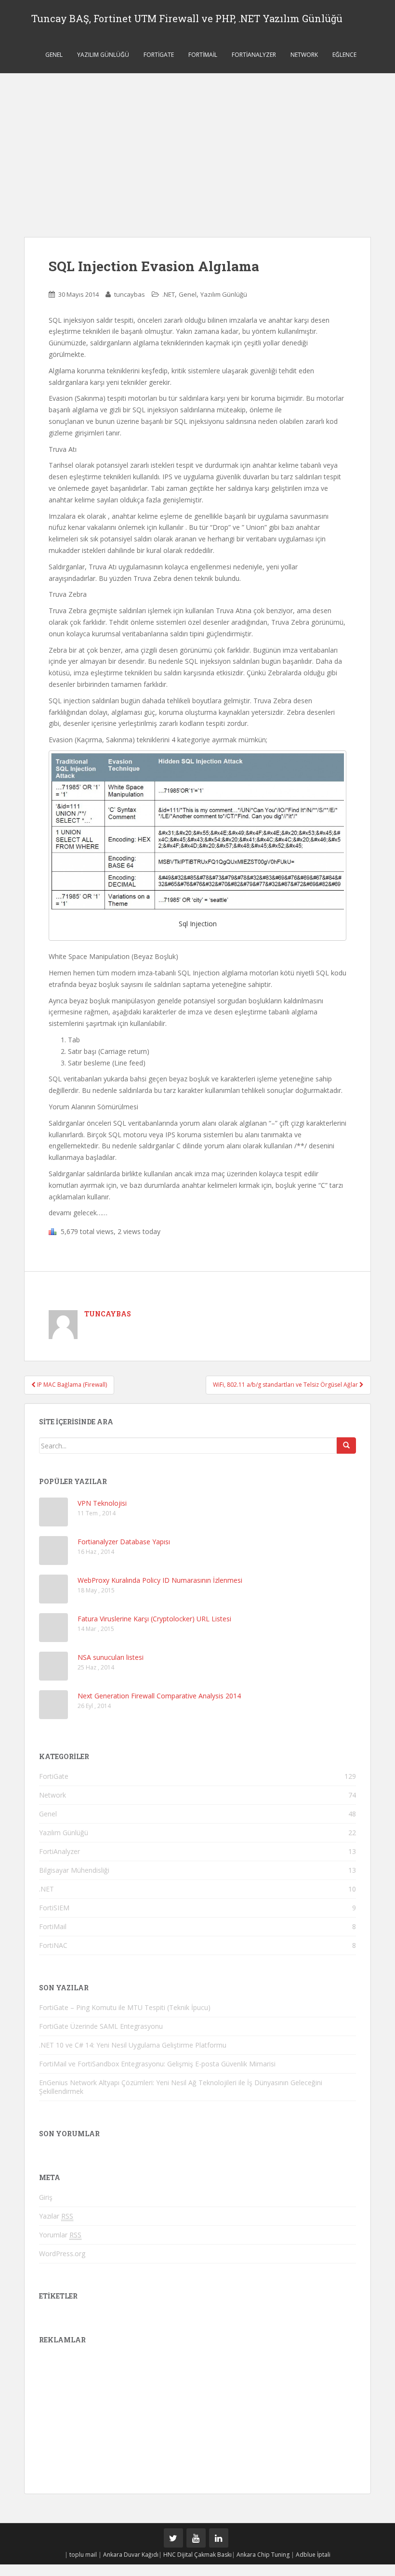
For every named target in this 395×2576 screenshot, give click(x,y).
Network (304, 55)
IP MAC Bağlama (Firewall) (71, 1385)
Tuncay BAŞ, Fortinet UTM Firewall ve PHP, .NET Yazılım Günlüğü (187, 18)
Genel (54, 55)
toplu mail (83, 2555)
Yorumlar (60, 2235)
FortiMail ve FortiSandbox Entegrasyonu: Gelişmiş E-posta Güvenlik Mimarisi (157, 2064)
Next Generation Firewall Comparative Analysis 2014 (159, 1696)
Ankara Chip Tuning (263, 2555)
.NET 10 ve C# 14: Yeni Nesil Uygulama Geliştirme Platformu (133, 2045)
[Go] (346, 1446)
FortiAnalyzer (254, 55)
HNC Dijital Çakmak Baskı (197, 2555)
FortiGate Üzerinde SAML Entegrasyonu (101, 2026)
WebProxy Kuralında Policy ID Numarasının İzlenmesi (160, 1580)
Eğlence (344, 55)
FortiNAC (53, 1945)
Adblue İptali (313, 2555)
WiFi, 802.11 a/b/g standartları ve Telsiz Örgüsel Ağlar (286, 1385)
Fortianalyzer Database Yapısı (124, 1542)
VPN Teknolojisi (102, 1503)
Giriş (46, 2197)
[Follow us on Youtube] (196, 2538)
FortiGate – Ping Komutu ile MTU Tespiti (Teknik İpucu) (125, 2007)
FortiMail (203, 55)
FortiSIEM (54, 1908)
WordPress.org (62, 2254)
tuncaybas (130, 294)
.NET (169, 294)
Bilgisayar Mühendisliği (74, 1870)
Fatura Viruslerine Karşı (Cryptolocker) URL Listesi (154, 1619)
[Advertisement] (197, 145)
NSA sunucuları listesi (111, 1657)
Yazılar (56, 2216)
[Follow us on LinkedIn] (219, 2538)
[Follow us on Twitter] (173, 2538)
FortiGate (159, 55)
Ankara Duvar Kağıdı (131, 2555)
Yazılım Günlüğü (103, 55)
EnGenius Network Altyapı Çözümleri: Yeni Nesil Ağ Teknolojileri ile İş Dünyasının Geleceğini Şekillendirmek (181, 2087)
